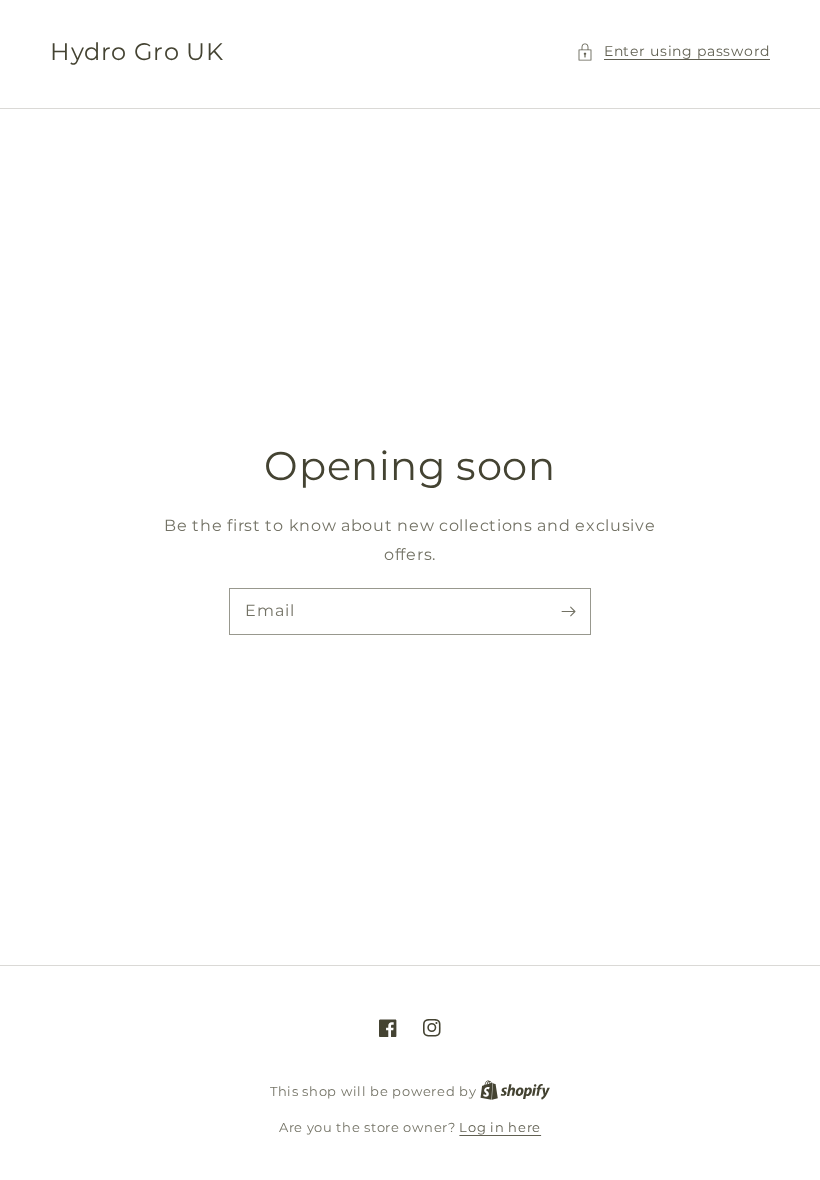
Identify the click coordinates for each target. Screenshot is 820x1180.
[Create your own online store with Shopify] (515, 1091)
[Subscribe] (568, 611)
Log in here (500, 1127)
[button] (673, 51)
